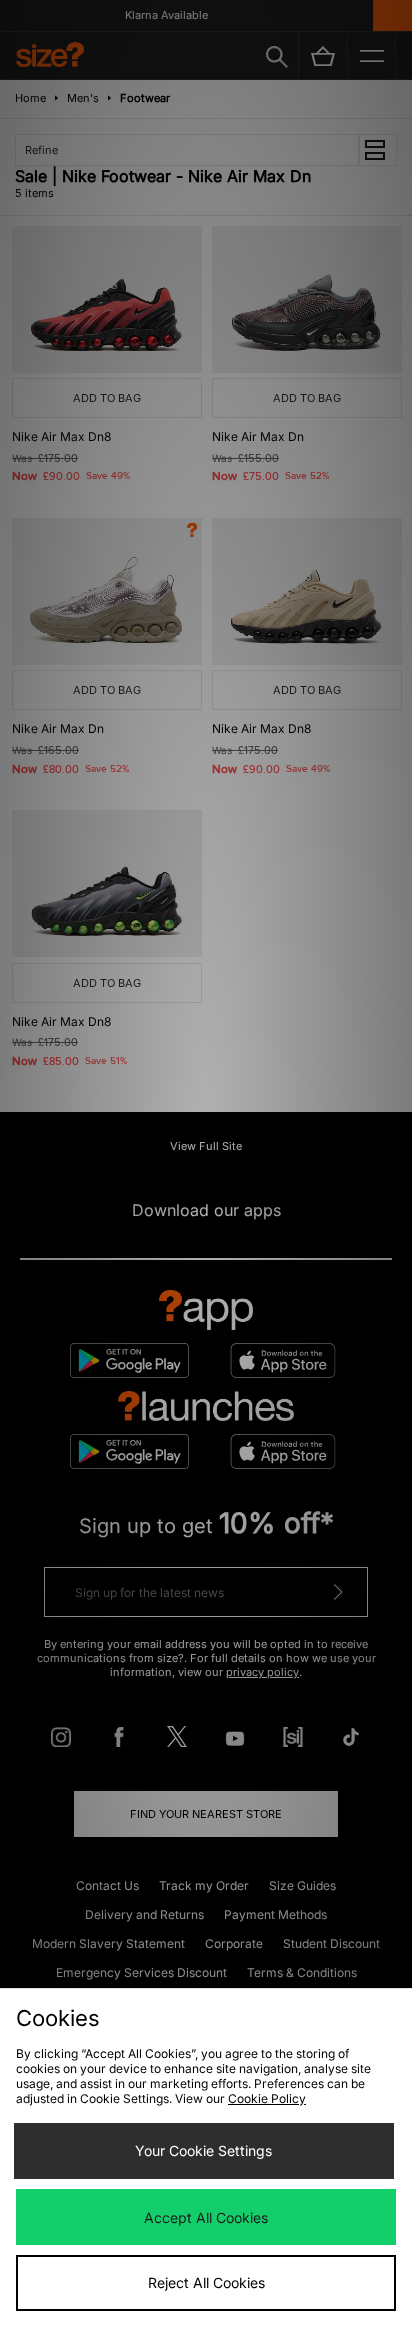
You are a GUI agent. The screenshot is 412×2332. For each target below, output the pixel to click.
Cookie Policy (267, 2098)
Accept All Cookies (206, 2217)
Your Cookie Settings (203, 2150)
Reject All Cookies (206, 2282)
